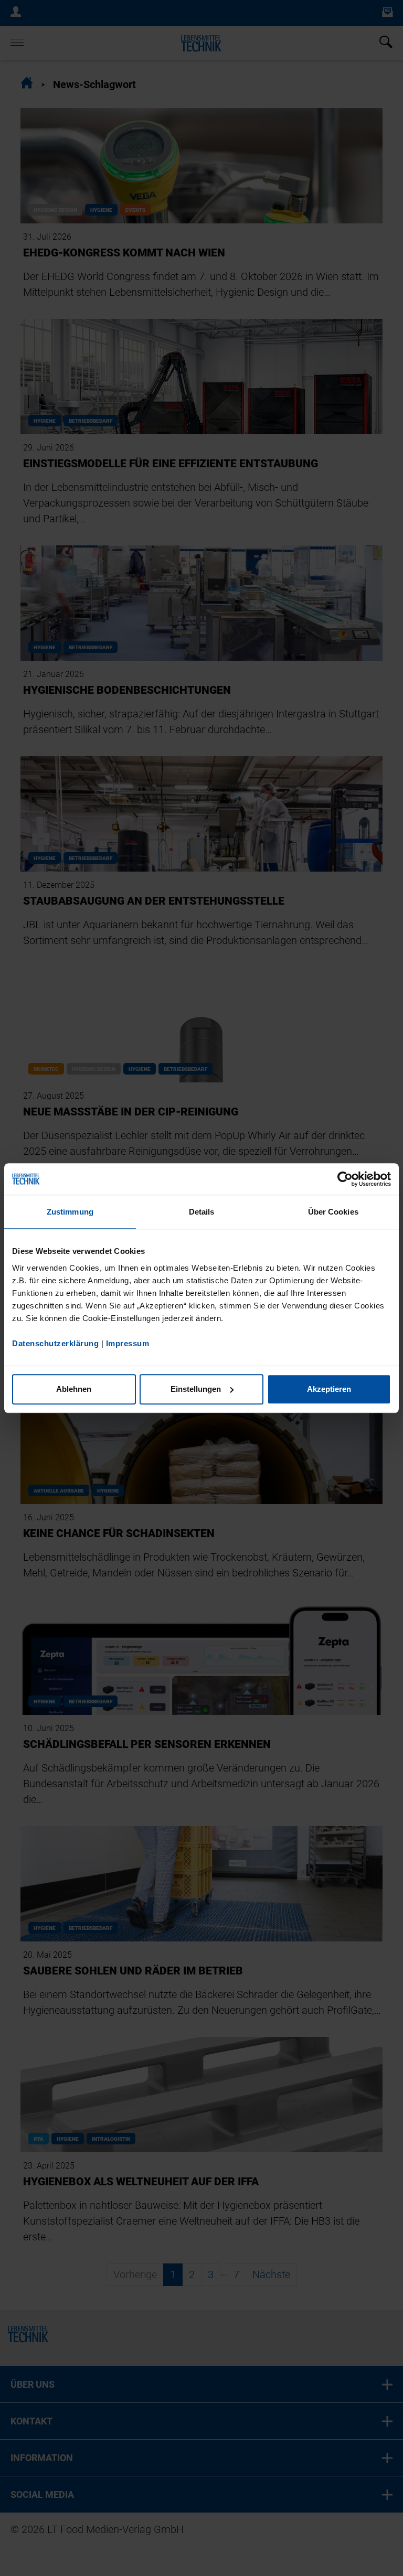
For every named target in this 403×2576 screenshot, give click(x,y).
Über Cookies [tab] (333, 1212)
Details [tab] (202, 1212)
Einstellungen (196, 1389)
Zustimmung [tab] (70, 1212)
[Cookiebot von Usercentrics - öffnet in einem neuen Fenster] (345, 1179)
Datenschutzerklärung (55, 1343)
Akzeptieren (329, 1389)
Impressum (128, 1343)
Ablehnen (74, 1389)
